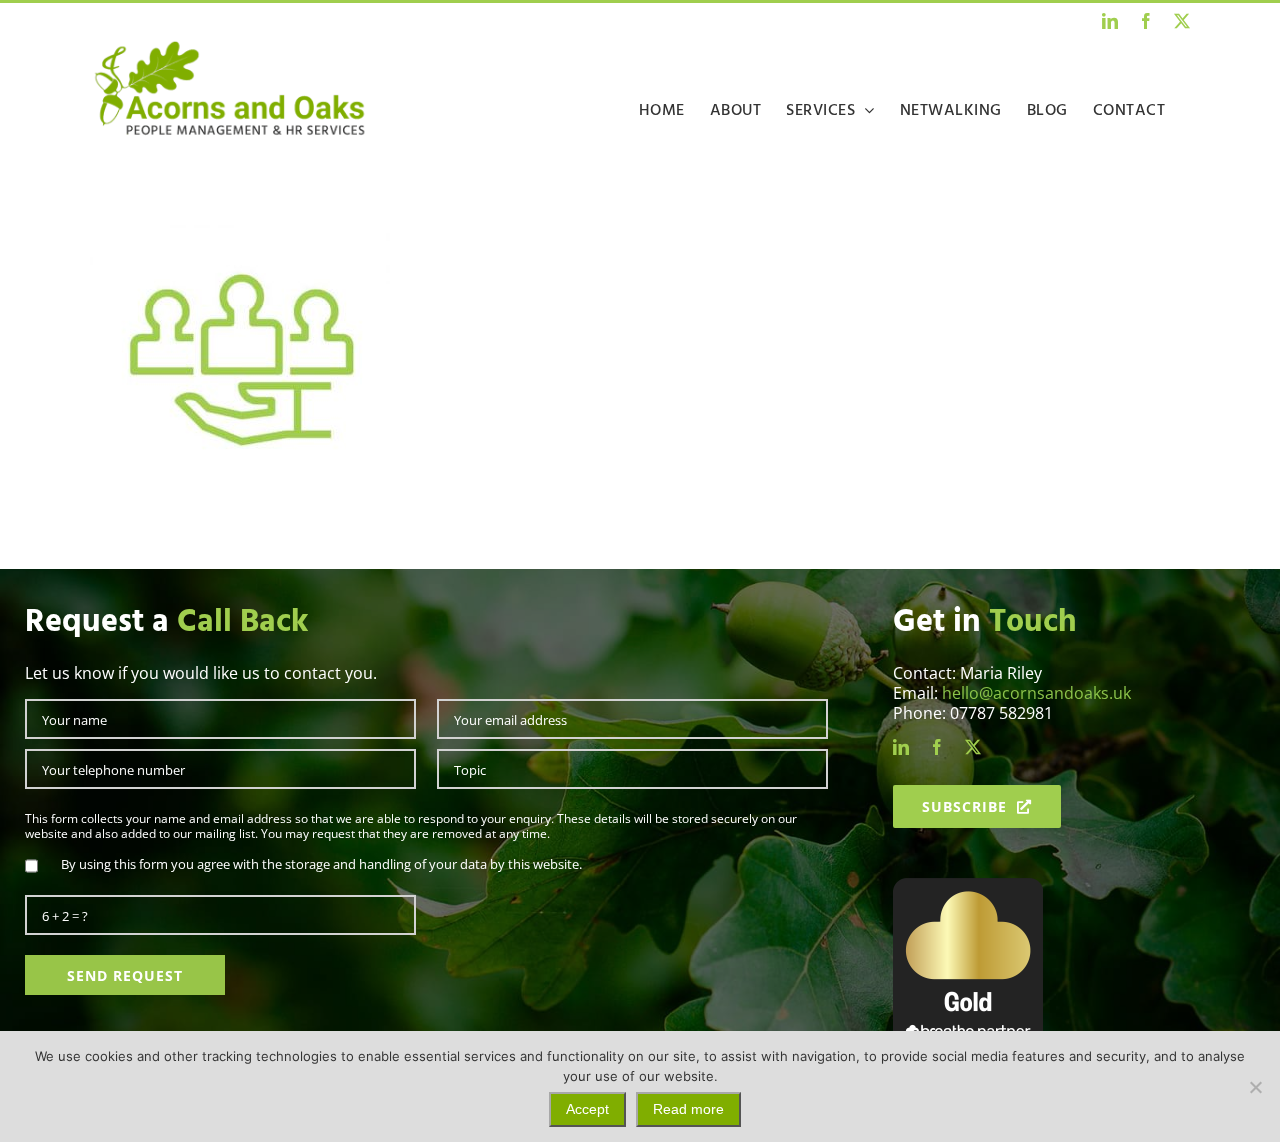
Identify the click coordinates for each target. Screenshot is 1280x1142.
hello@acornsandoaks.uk (1036, 693)
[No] (1255, 1087)
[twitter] (973, 747)
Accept (587, 1109)
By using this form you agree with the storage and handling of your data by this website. (321, 864)
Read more (688, 1109)
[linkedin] (901, 747)
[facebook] (937, 747)
